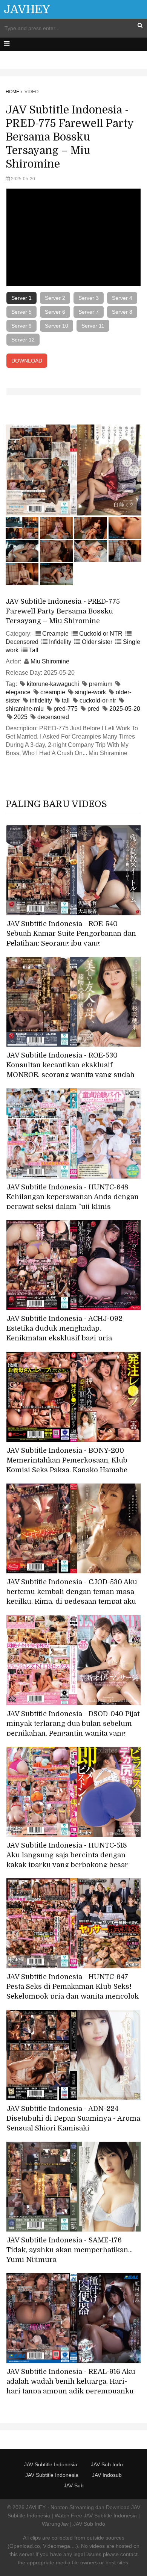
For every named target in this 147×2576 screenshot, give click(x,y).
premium (101, 684)
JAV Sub (74, 2485)
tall (66, 700)
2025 (21, 717)
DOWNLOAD (27, 361)
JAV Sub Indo (107, 2464)
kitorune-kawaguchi (53, 684)
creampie (53, 692)
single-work (90, 692)
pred (93, 709)
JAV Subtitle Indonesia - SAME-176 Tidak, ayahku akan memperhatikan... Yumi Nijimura (70, 2250)
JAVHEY (27, 9)
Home (12, 92)
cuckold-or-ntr (98, 700)
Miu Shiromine (50, 661)
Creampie (55, 634)
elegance (18, 692)
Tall (34, 650)
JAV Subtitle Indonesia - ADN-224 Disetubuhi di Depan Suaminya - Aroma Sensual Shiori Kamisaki (73, 2118)
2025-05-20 (125, 709)
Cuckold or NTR (101, 634)
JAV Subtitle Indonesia (51, 2464)
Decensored (22, 642)
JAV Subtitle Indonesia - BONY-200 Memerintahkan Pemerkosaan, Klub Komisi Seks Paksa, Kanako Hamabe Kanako (67, 1465)
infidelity (41, 700)
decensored (53, 717)
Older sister (97, 642)
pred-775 (66, 709)
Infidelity (60, 642)
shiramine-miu (25, 709)
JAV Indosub (107, 2475)
